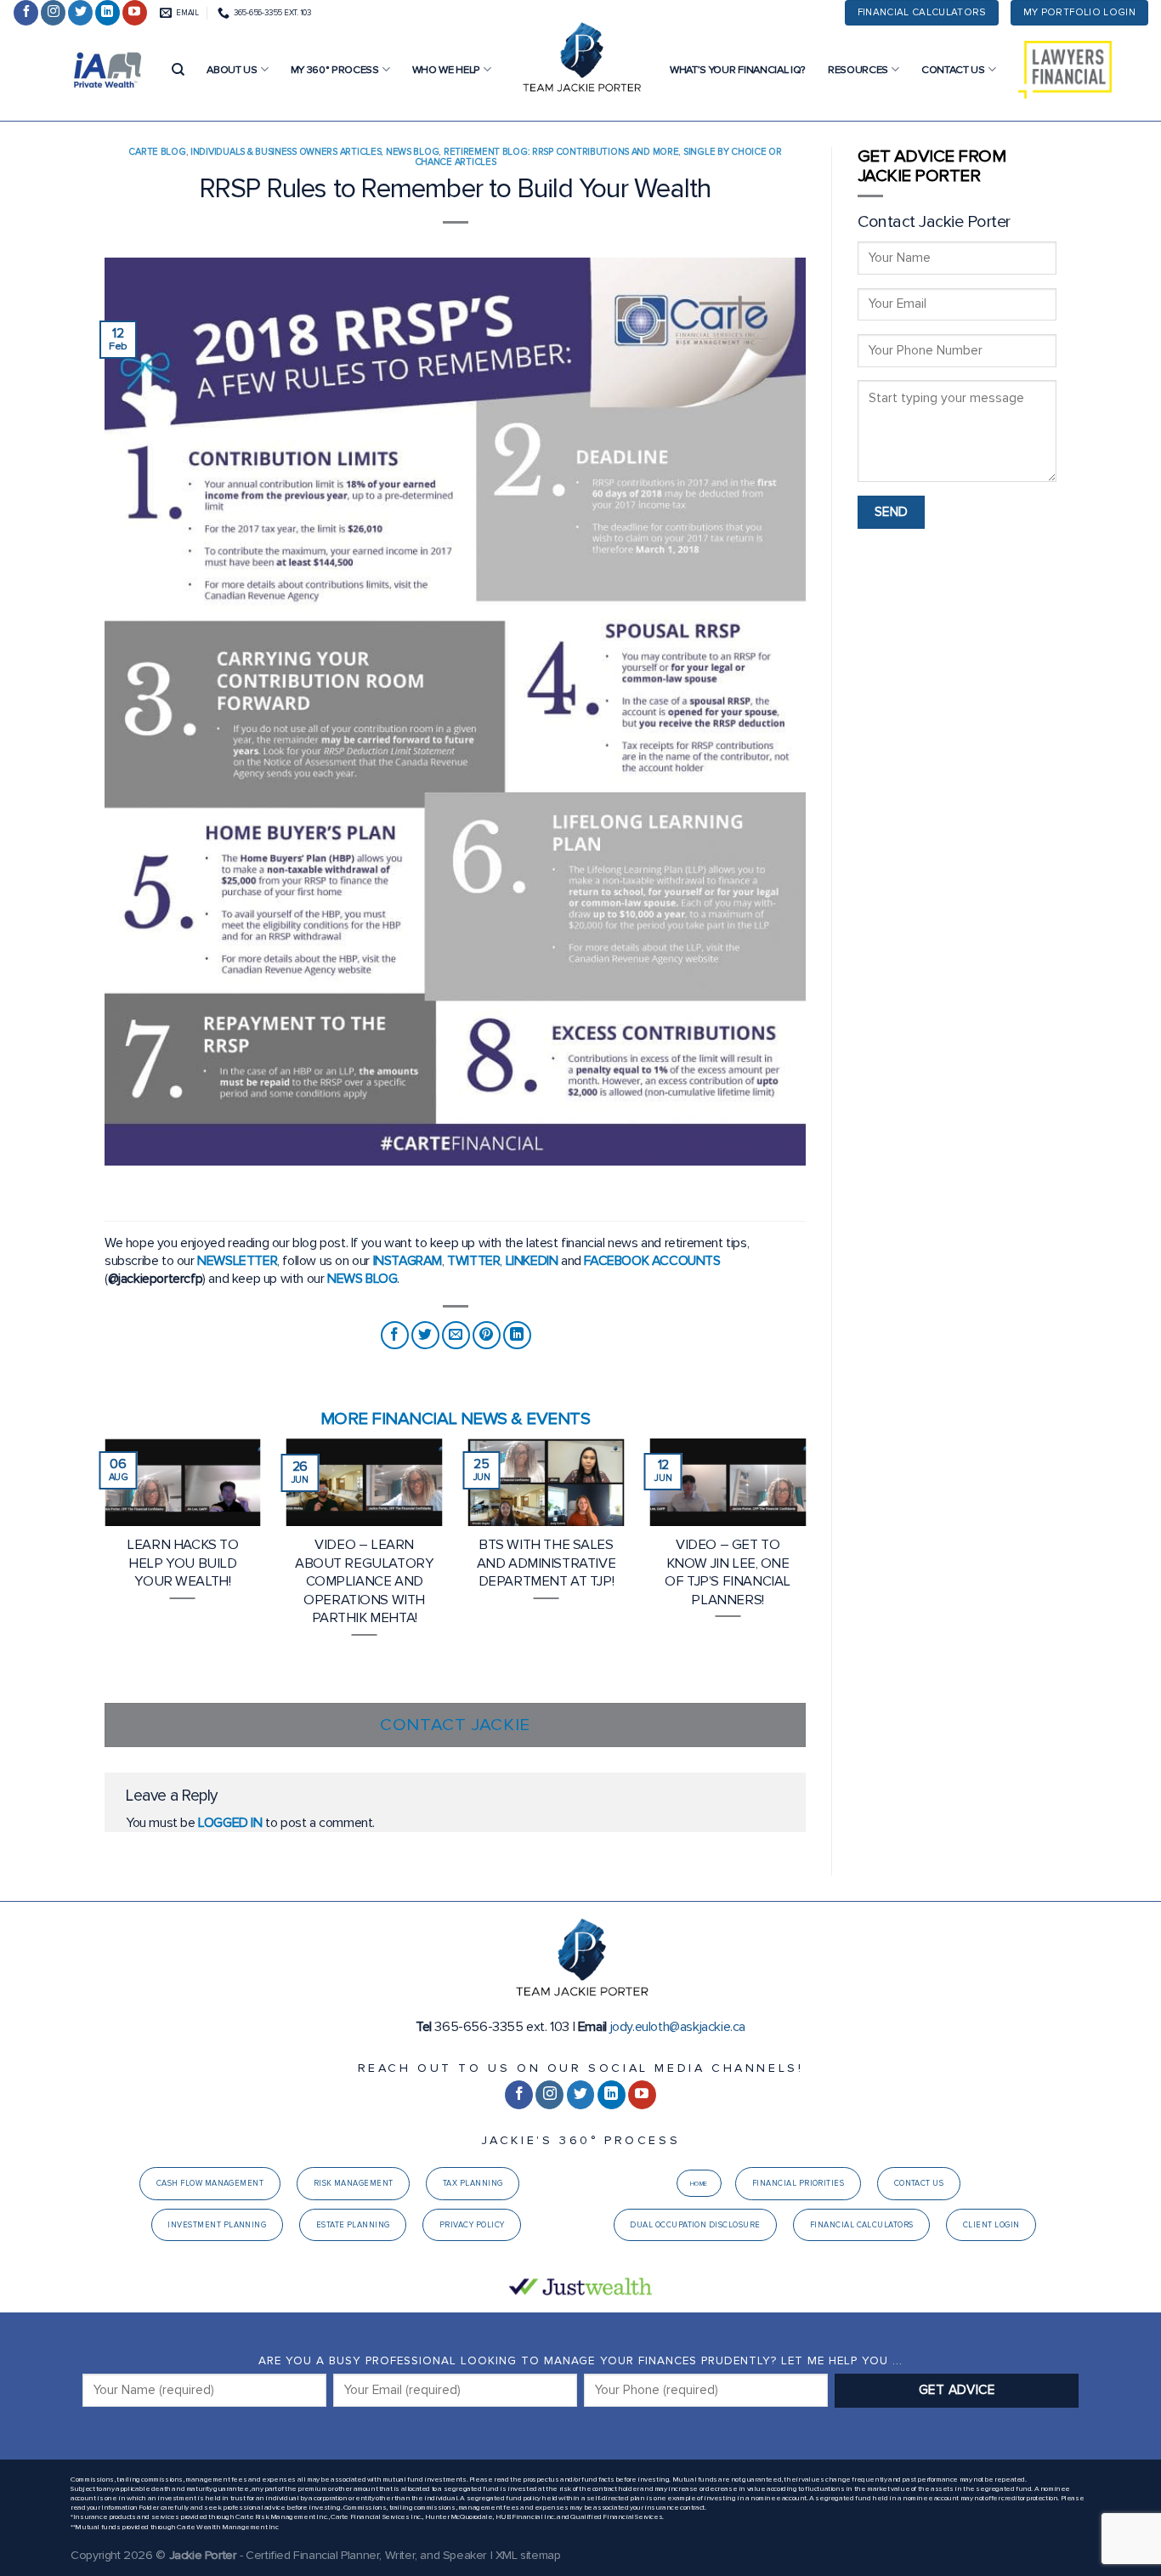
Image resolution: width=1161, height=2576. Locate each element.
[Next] (809, 1569)
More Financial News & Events (455, 1419)
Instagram (408, 1261)
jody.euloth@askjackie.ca (678, 2027)
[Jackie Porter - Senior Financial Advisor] (580, 60)
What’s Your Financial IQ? (738, 70)
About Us (232, 70)
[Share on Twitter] (425, 1335)
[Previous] (101, 1569)
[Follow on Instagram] (53, 13)
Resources (858, 70)
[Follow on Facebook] (26, 13)
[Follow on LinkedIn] (108, 13)
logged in (230, 1823)
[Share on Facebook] (395, 1335)
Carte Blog (157, 152)
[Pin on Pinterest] (487, 1335)
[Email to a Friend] (456, 1335)
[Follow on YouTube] (135, 13)
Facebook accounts (652, 1261)
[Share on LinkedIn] (517, 1335)
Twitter (473, 1261)
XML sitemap (528, 2555)
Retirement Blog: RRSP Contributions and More (561, 152)
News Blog (412, 152)
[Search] (178, 70)
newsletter (237, 1261)
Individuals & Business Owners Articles (286, 152)
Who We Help (446, 70)
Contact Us (953, 70)
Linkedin (532, 1261)
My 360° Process (335, 70)
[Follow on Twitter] (80, 13)
